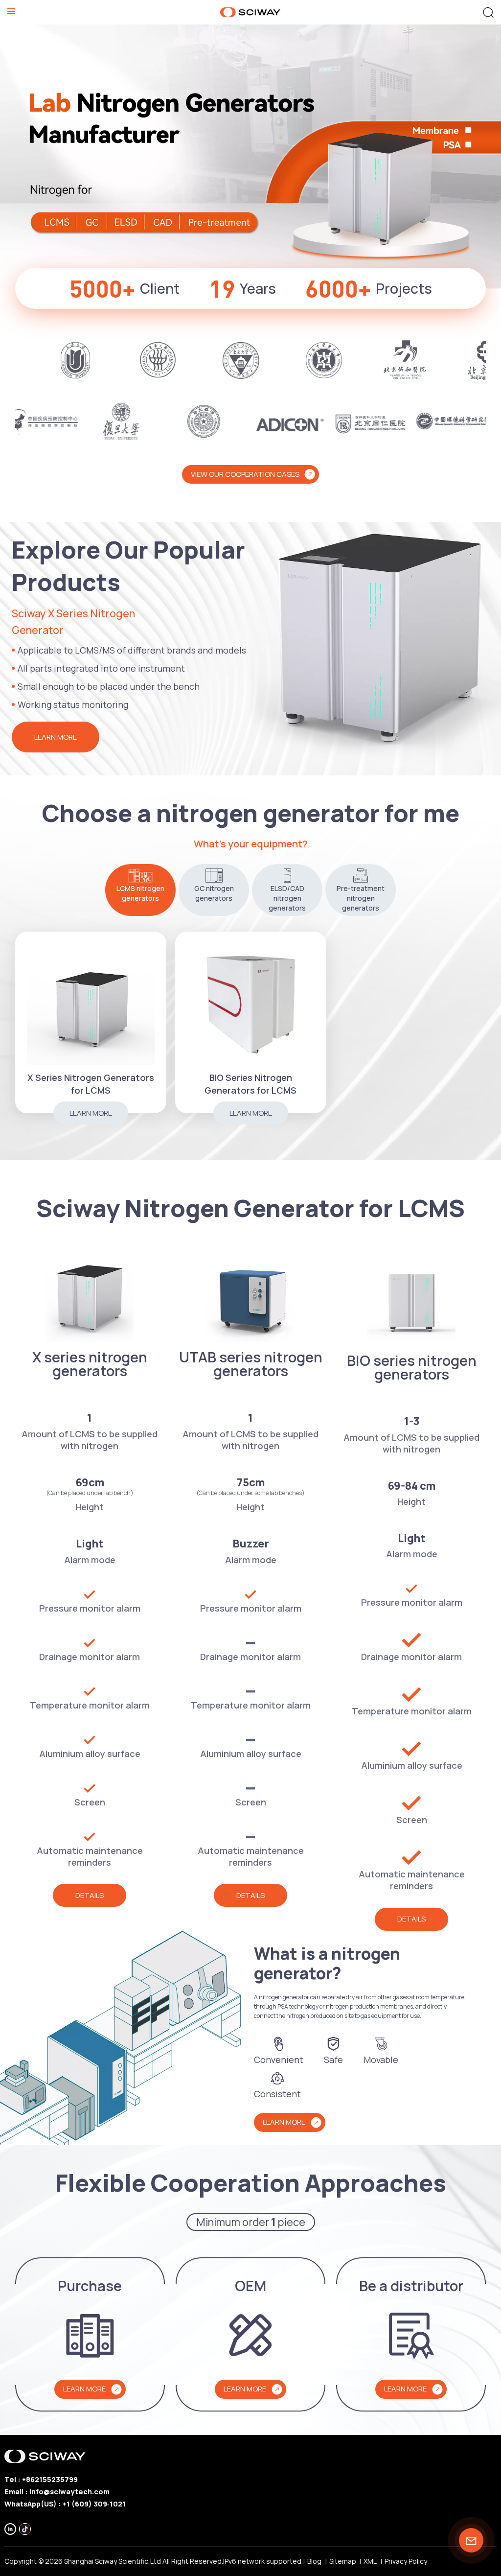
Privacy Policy (406, 2561)
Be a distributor (411, 2286)
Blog (314, 2561)
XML (370, 2561)
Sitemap (343, 2561)
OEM (250, 2286)
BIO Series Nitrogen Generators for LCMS (250, 1084)
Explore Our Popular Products (128, 566)
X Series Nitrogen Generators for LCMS (91, 1084)
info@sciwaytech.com (69, 2492)
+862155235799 (50, 2479)
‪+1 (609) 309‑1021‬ (94, 2504)
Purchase (90, 2286)
